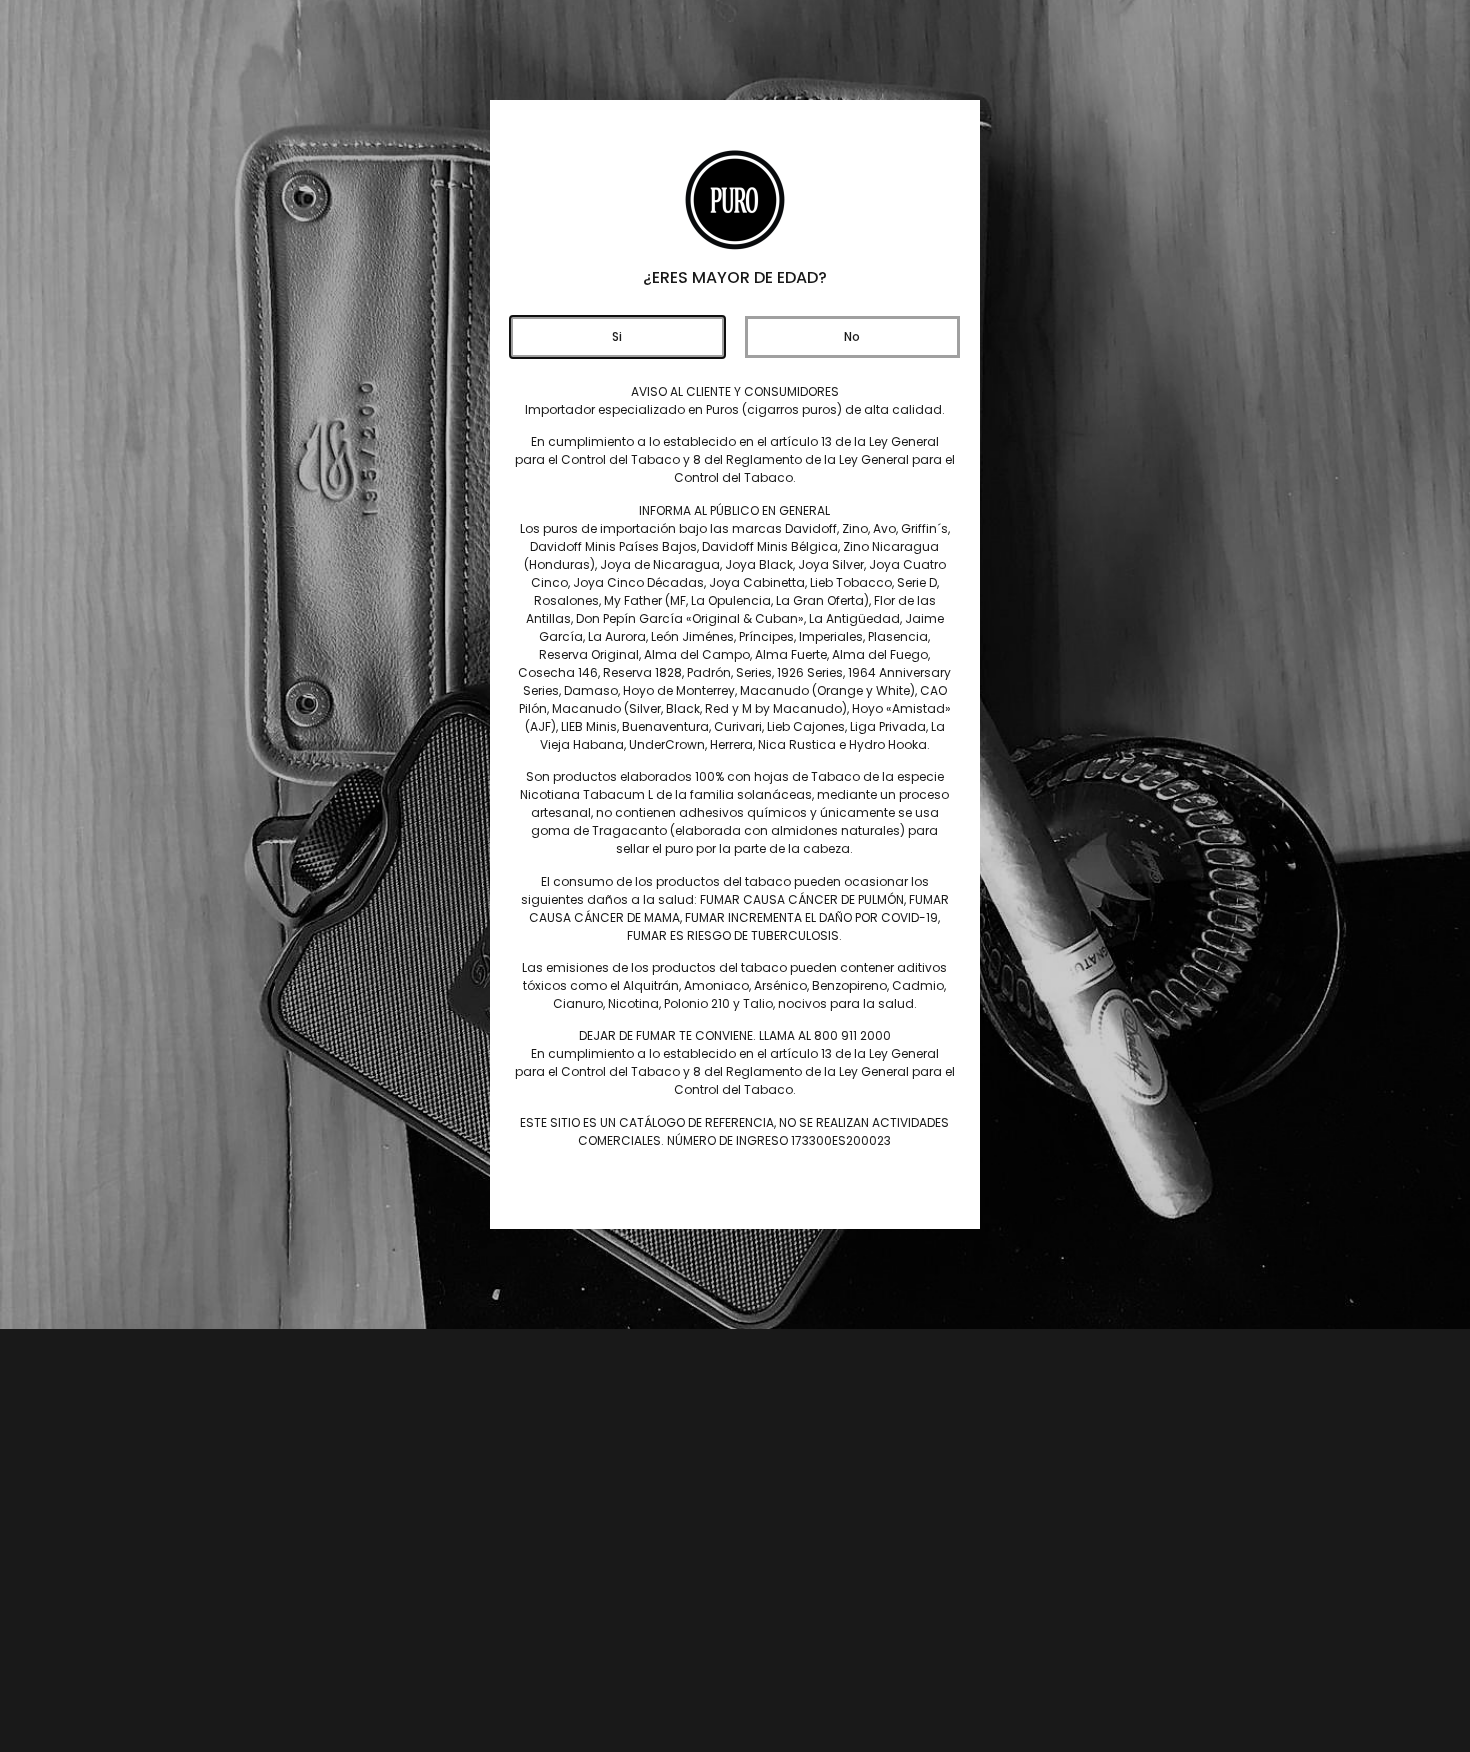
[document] (735, 876)
